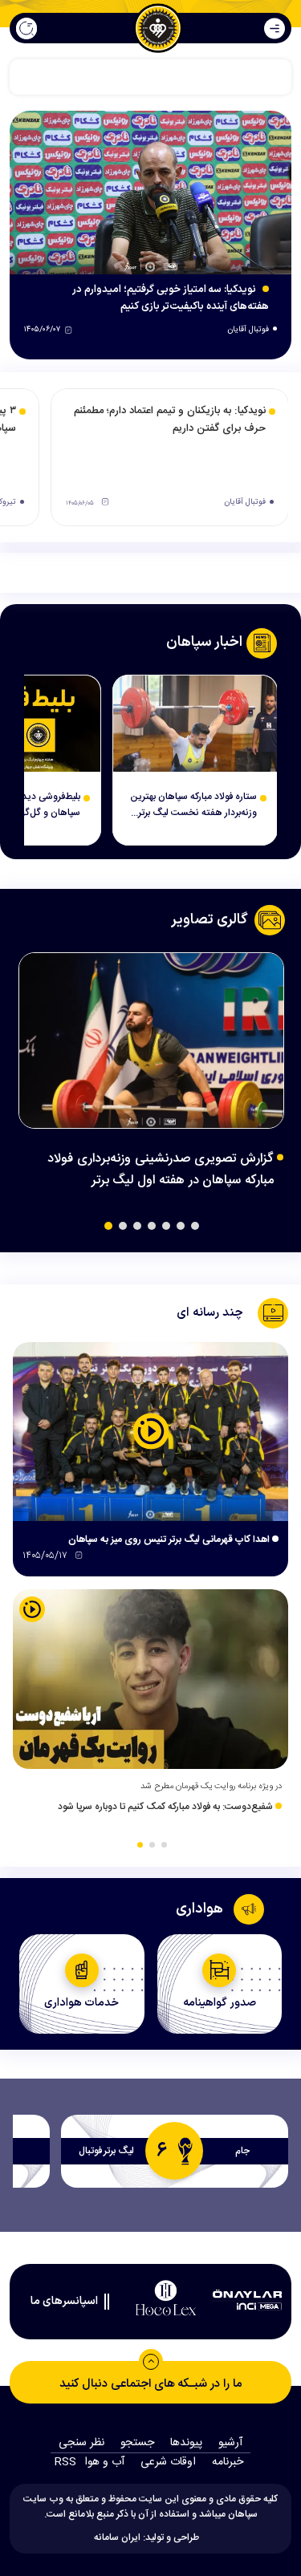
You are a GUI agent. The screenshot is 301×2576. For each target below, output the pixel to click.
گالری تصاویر (209, 920)
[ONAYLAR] (247, 2298)
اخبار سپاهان (204, 643)
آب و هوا (104, 2462)
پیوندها (186, 2443)
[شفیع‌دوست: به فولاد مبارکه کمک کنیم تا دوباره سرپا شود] (150, 1679)
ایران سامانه (117, 2537)
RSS (65, 2462)
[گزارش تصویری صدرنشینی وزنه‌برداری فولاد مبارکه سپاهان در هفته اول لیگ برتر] (151, 1041)
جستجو (137, 2443)
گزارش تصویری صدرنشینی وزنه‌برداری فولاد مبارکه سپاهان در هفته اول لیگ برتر (161, 1170)
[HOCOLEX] (166, 2298)
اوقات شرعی (168, 2462)
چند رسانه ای (210, 1313)
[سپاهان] (158, 28)
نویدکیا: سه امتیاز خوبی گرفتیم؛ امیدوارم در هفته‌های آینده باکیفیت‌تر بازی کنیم (171, 298)
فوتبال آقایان (248, 330)
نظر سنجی (81, 2443)
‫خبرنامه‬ (228, 2462)
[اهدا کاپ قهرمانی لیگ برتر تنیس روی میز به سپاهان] (150, 1432)
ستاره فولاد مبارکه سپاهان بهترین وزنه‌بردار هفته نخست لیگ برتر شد (193, 805)
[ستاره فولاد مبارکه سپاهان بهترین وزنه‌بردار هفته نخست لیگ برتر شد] (195, 724)
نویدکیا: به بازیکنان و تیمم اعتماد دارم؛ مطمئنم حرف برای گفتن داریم (170, 420)
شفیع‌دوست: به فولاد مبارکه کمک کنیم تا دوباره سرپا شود (167, 1807)
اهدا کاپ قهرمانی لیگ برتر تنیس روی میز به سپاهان (170, 1540)
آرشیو (230, 2443)
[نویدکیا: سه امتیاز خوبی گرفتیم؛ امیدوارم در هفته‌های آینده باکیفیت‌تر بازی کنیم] (150, 193)
